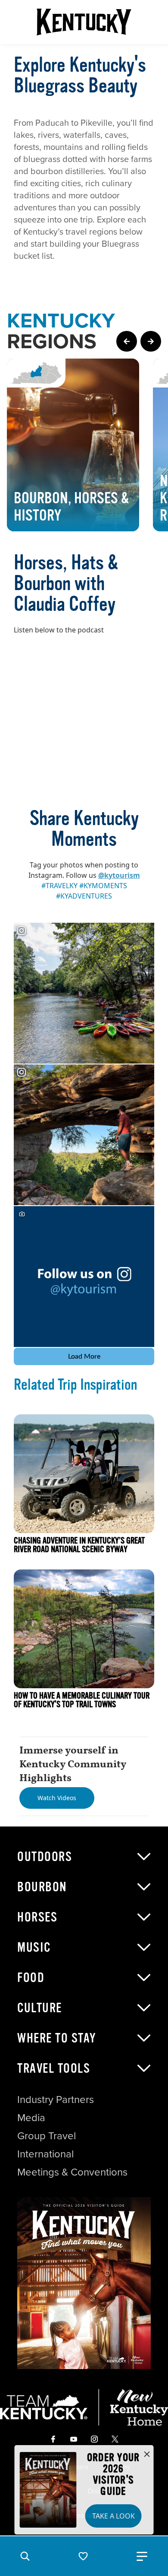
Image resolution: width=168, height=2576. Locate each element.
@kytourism (119, 875)
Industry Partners (56, 2100)
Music (34, 1947)
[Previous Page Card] (127, 341)
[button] (25, 2556)
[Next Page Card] (151, 341)
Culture (40, 2008)
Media (31, 2118)
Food (31, 1978)
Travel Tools (54, 2068)
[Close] (147, 2455)
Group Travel (47, 2136)
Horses (37, 1917)
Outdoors (45, 1857)
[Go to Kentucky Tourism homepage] (84, 22)
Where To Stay (57, 2038)
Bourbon (42, 1887)
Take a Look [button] (114, 2516)
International (45, 2154)
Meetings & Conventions (72, 2172)
